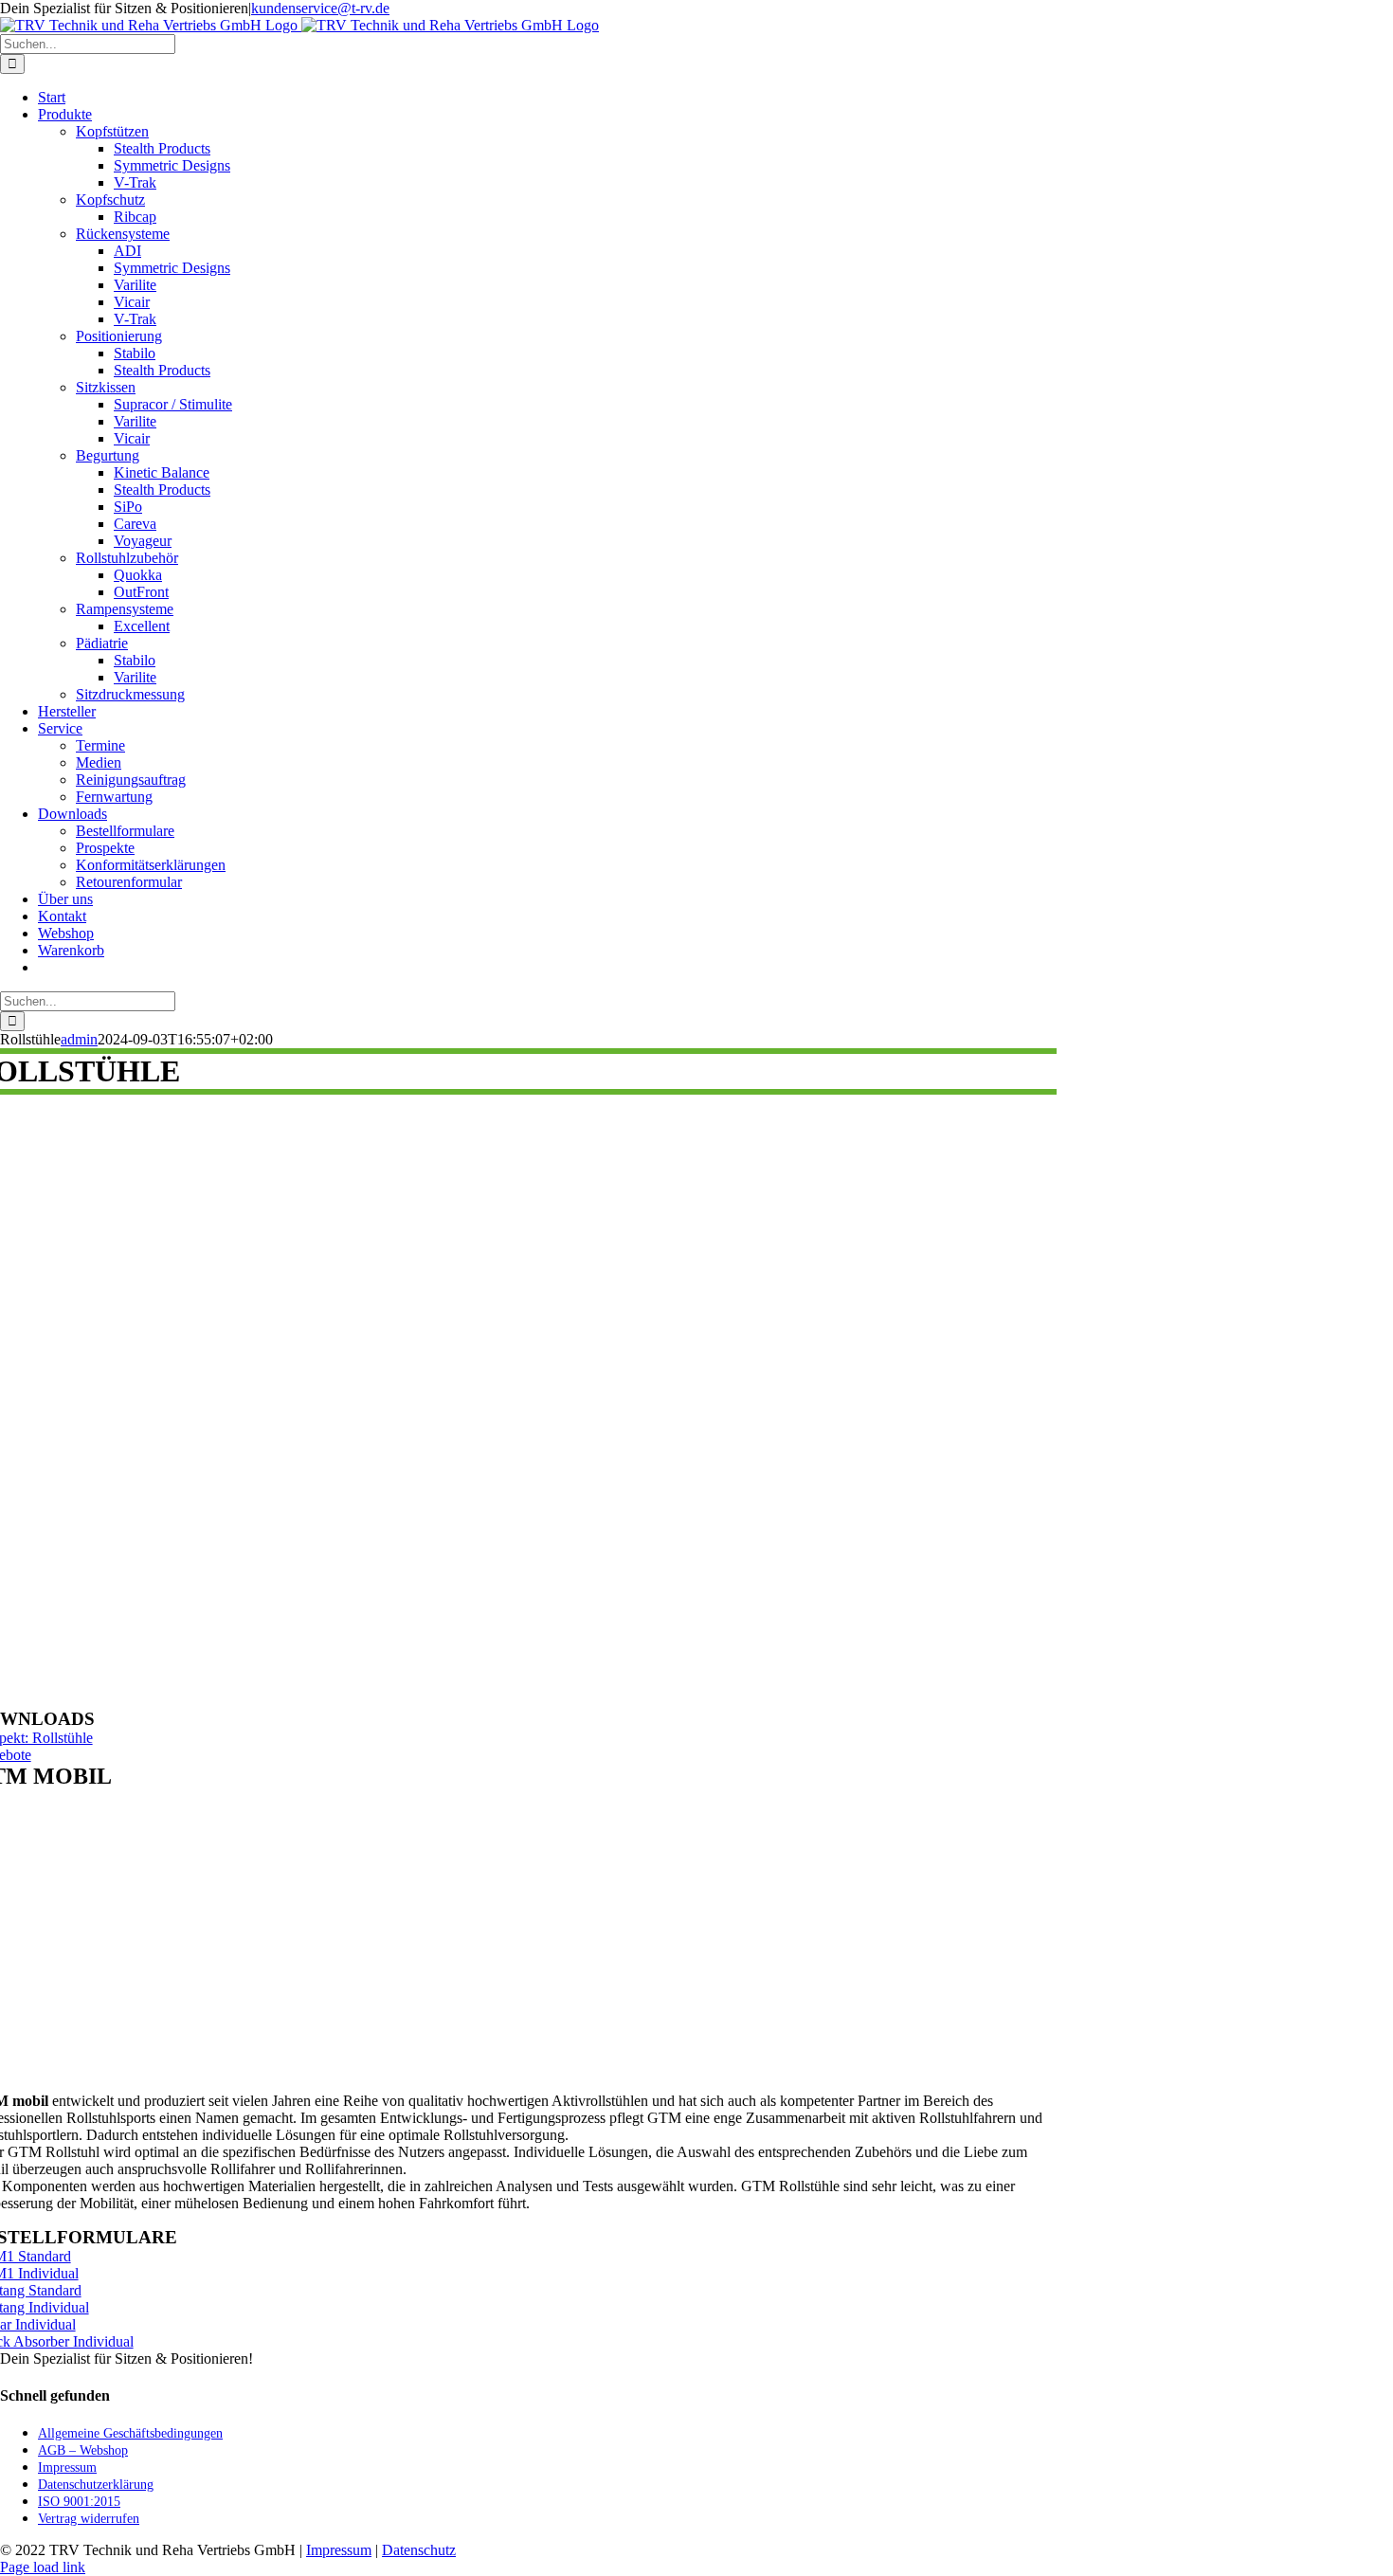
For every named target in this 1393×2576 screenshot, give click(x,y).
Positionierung (119, 336)
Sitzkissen (106, 387)
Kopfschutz (110, 200)
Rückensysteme (123, 234)
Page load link (43, 2567)
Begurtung (108, 455)
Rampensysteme (125, 609)
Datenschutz (419, 2550)
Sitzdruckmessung (130, 694)
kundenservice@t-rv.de (320, 8)
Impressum (339, 2550)
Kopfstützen (112, 131)
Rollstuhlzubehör (127, 558)
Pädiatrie (102, 643)
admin (79, 1039)
